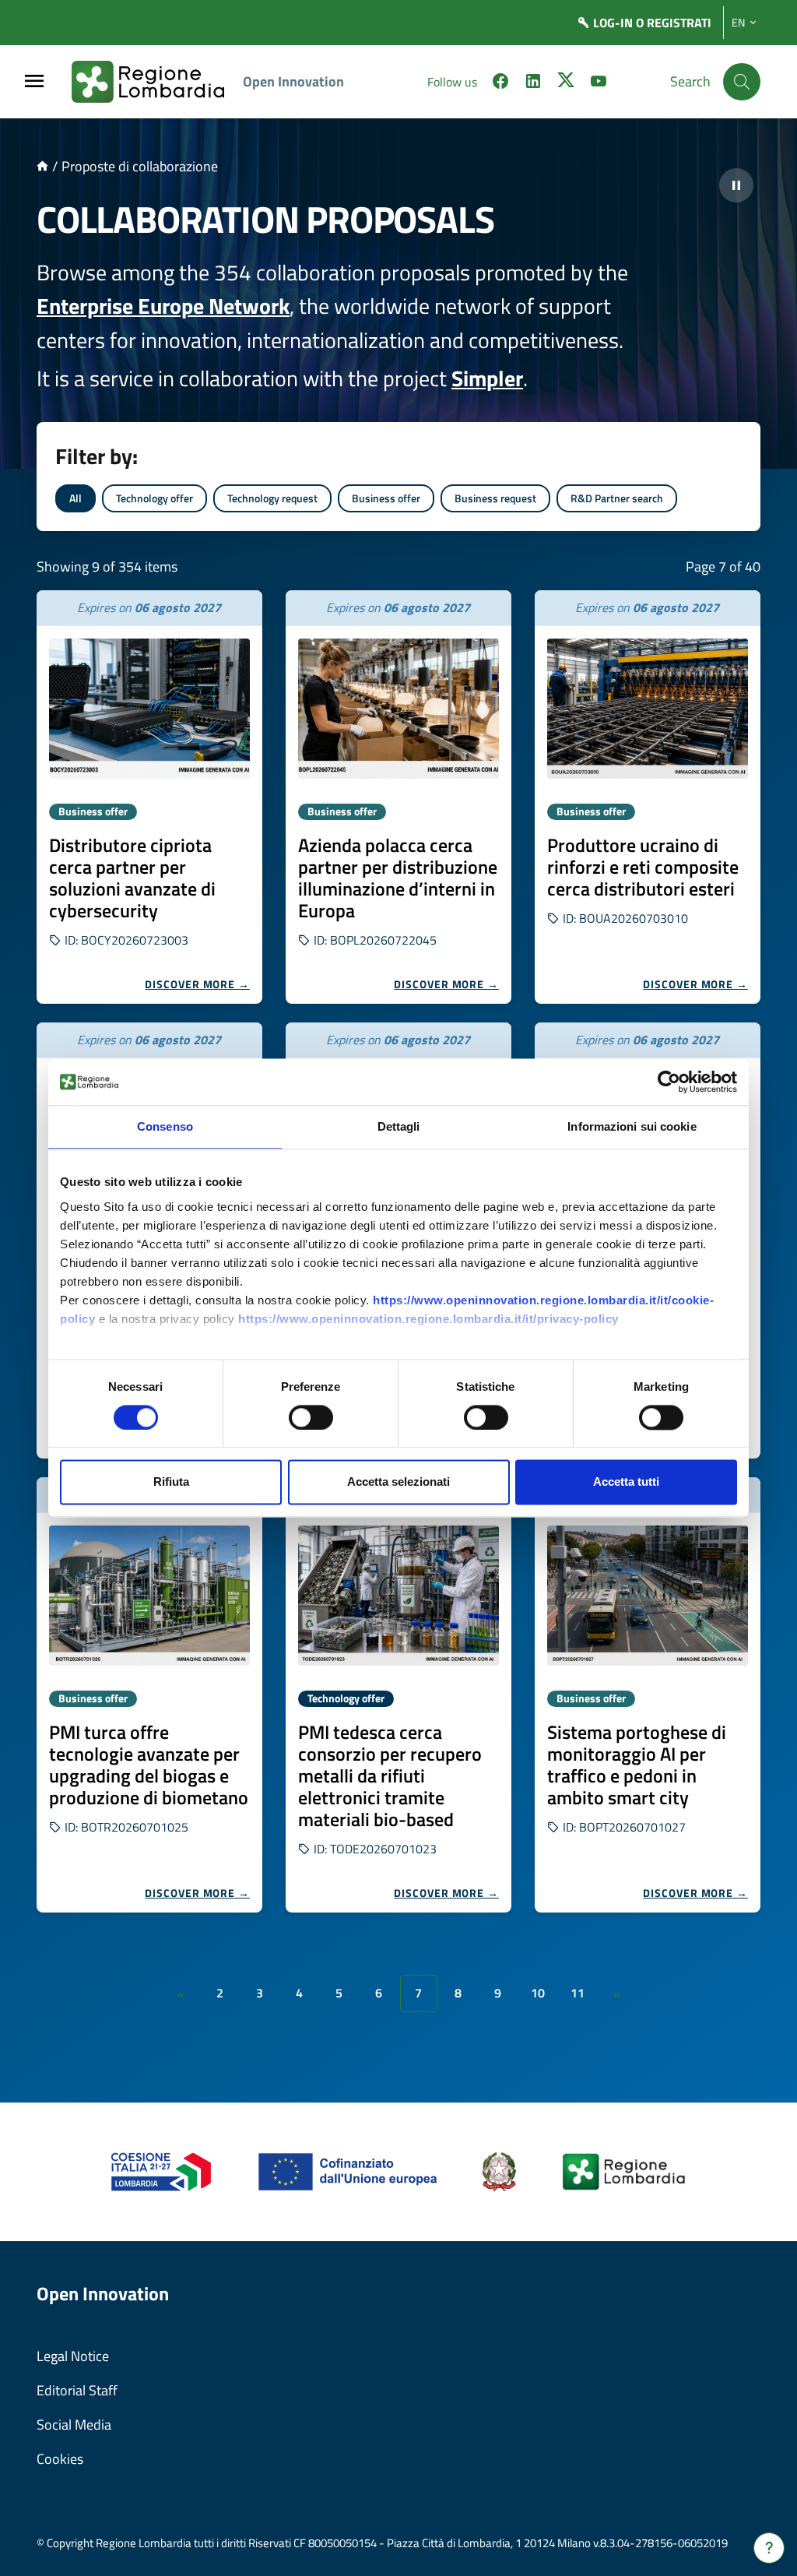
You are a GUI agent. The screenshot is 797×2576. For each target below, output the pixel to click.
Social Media (74, 2425)
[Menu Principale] (34, 82)
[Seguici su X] (566, 83)
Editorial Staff (77, 2390)
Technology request (272, 498)
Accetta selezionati (398, 1482)
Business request (495, 498)
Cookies (60, 2459)
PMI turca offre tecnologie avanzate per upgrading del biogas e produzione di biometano (149, 1765)
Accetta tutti (626, 1482)
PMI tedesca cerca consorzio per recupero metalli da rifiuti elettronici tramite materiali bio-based (390, 1775)
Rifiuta (171, 1482)
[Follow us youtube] (599, 83)
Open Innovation (293, 81)
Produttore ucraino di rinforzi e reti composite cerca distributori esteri (643, 867)
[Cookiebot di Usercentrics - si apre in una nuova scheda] (669, 1082)
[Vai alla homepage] (42, 166)
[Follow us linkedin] (533, 83)
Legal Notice (73, 2356)
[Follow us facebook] (500, 83)
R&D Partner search (617, 498)
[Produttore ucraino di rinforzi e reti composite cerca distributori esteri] (648, 709)
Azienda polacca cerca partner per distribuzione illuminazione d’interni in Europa (398, 878)
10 (538, 1993)
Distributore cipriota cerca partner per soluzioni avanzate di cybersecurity (132, 878)
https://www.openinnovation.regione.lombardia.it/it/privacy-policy (428, 1319)
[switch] (311, 1417)
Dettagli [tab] (399, 1126)
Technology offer (154, 498)
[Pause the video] (736, 185)
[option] (149, 797)
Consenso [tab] (165, 1126)
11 (578, 1993)
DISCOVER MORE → (197, 984)
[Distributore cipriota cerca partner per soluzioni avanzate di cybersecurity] (149, 709)
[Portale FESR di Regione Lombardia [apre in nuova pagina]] (162, 2171)
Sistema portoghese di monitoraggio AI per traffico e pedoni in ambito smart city (637, 1765)
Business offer (386, 498)
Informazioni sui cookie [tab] (632, 1126)
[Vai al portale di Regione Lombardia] (157, 82)
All (75, 498)
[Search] (742, 82)
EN (738, 23)
